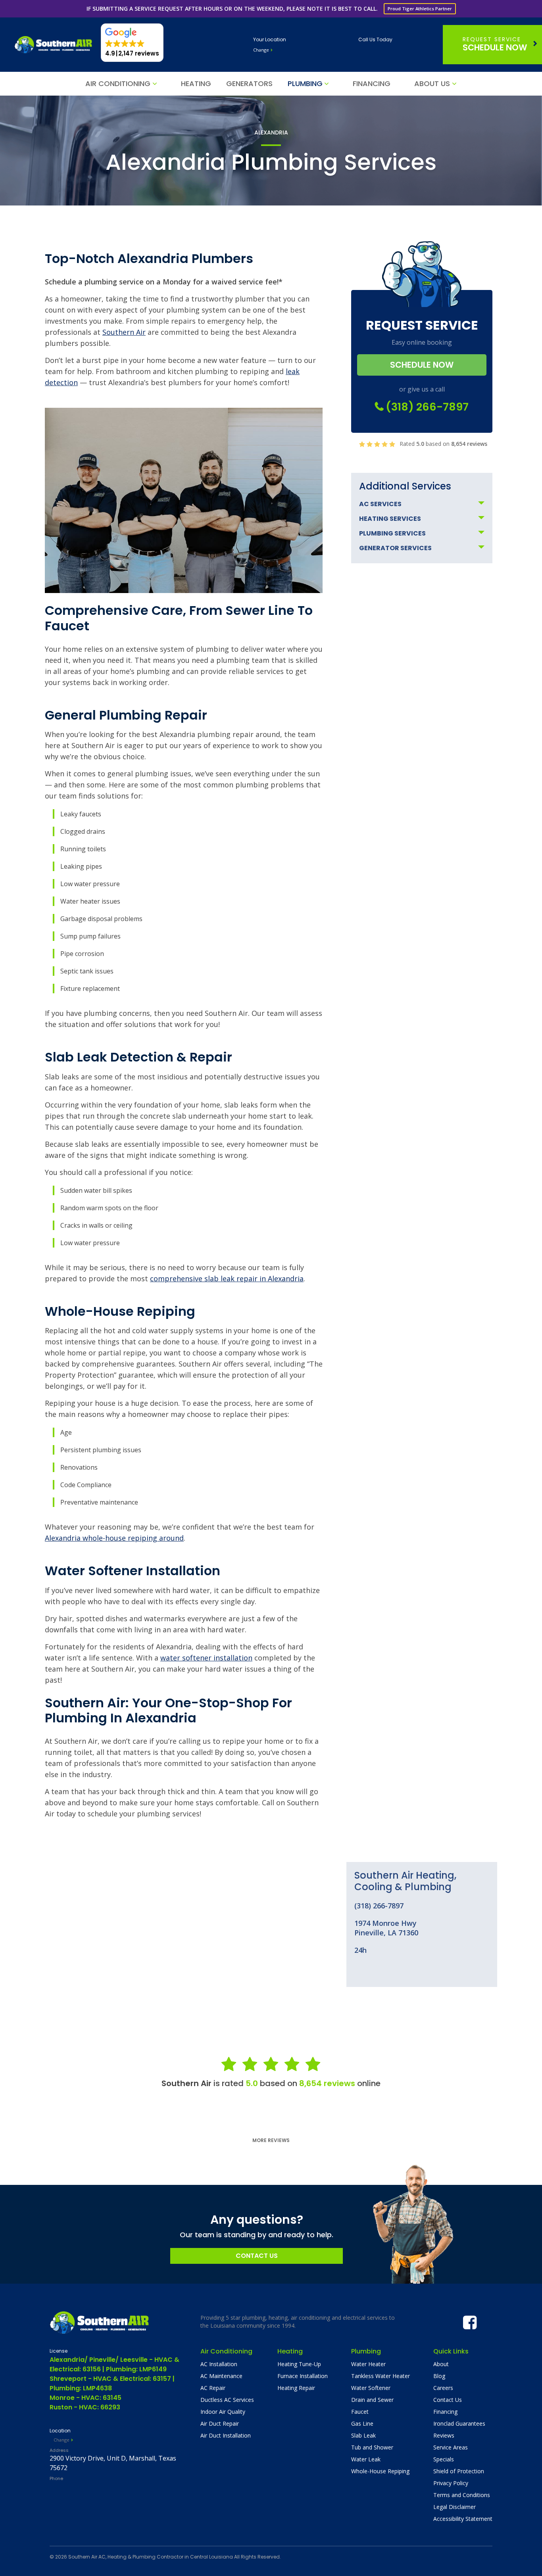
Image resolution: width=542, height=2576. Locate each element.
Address (59, 2450)
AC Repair (213, 2388)
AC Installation (219, 2364)
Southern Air (124, 332)
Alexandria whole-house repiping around (114, 1538)
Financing (372, 83)
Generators (249, 83)
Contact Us (257, 2256)
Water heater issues (90, 901)
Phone (56, 2478)
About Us (432, 83)
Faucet (360, 2412)
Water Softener (371, 2388)
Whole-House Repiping (380, 2471)
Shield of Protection (459, 2471)
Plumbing (305, 83)
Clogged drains (83, 831)
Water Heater (368, 2364)
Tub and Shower (372, 2447)
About (441, 2364)
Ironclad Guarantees (459, 2423)
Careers (443, 2388)
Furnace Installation (303, 2376)
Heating (196, 83)
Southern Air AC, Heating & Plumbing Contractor (126, 2557)
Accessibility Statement (463, 2519)
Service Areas (451, 2447)
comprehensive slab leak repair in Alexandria (227, 1278)
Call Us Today (375, 39)
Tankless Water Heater (381, 2376)
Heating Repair (296, 2388)
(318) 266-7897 (426, 407)
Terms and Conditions (462, 2495)
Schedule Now (495, 44)
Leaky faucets (81, 814)
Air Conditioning (118, 83)
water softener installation (206, 1658)
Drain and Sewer (372, 2400)
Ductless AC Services (227, 2400)
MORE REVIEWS (271, 2140)
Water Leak (366, 2459)
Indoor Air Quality (223, 2412)
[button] (132, 43)
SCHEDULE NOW (422, 365)
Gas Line (362, 2423)
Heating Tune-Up (299, 2364)
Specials (444, 2459)
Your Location (270, 39)
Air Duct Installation (226, 2435)
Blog (439, 2376)
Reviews (444, 2435)
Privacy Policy (451, 2483)
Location (60, 2431)
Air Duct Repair (220, 2423)
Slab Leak (363, 2435)
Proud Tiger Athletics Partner (420, 9)
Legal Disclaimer (455, 2507)
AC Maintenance (221, 2376)
